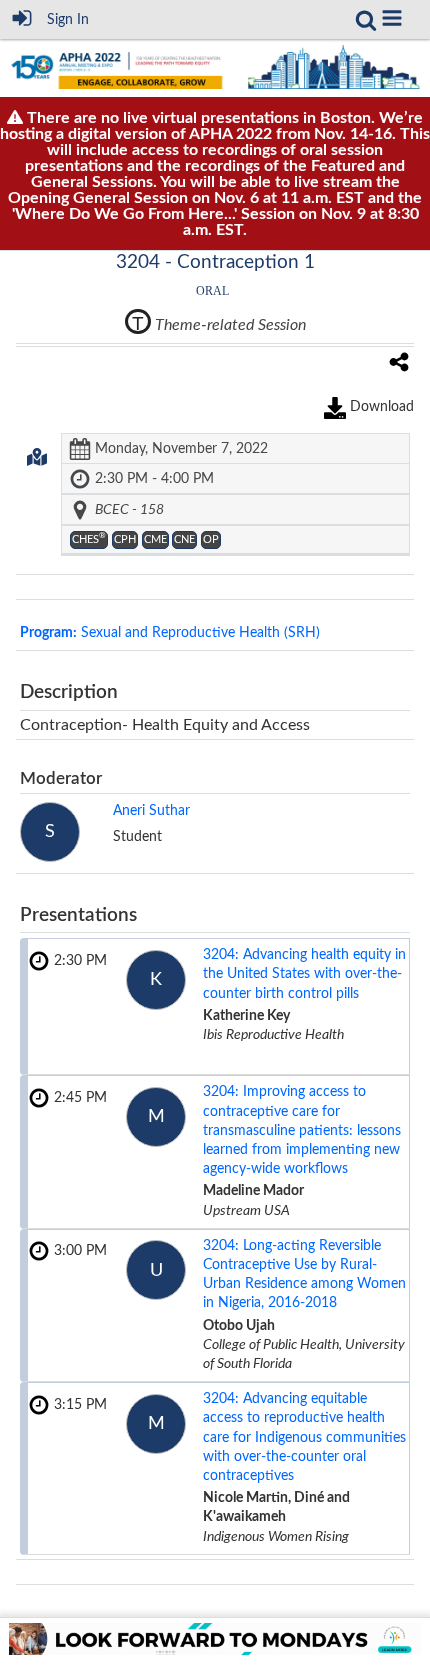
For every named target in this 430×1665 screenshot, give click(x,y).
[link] (366, 20)
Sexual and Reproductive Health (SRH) (170, 633)
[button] (392, 18)
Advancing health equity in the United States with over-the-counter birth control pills (304, 974)
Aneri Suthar (151, 811)
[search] (366, 19)
